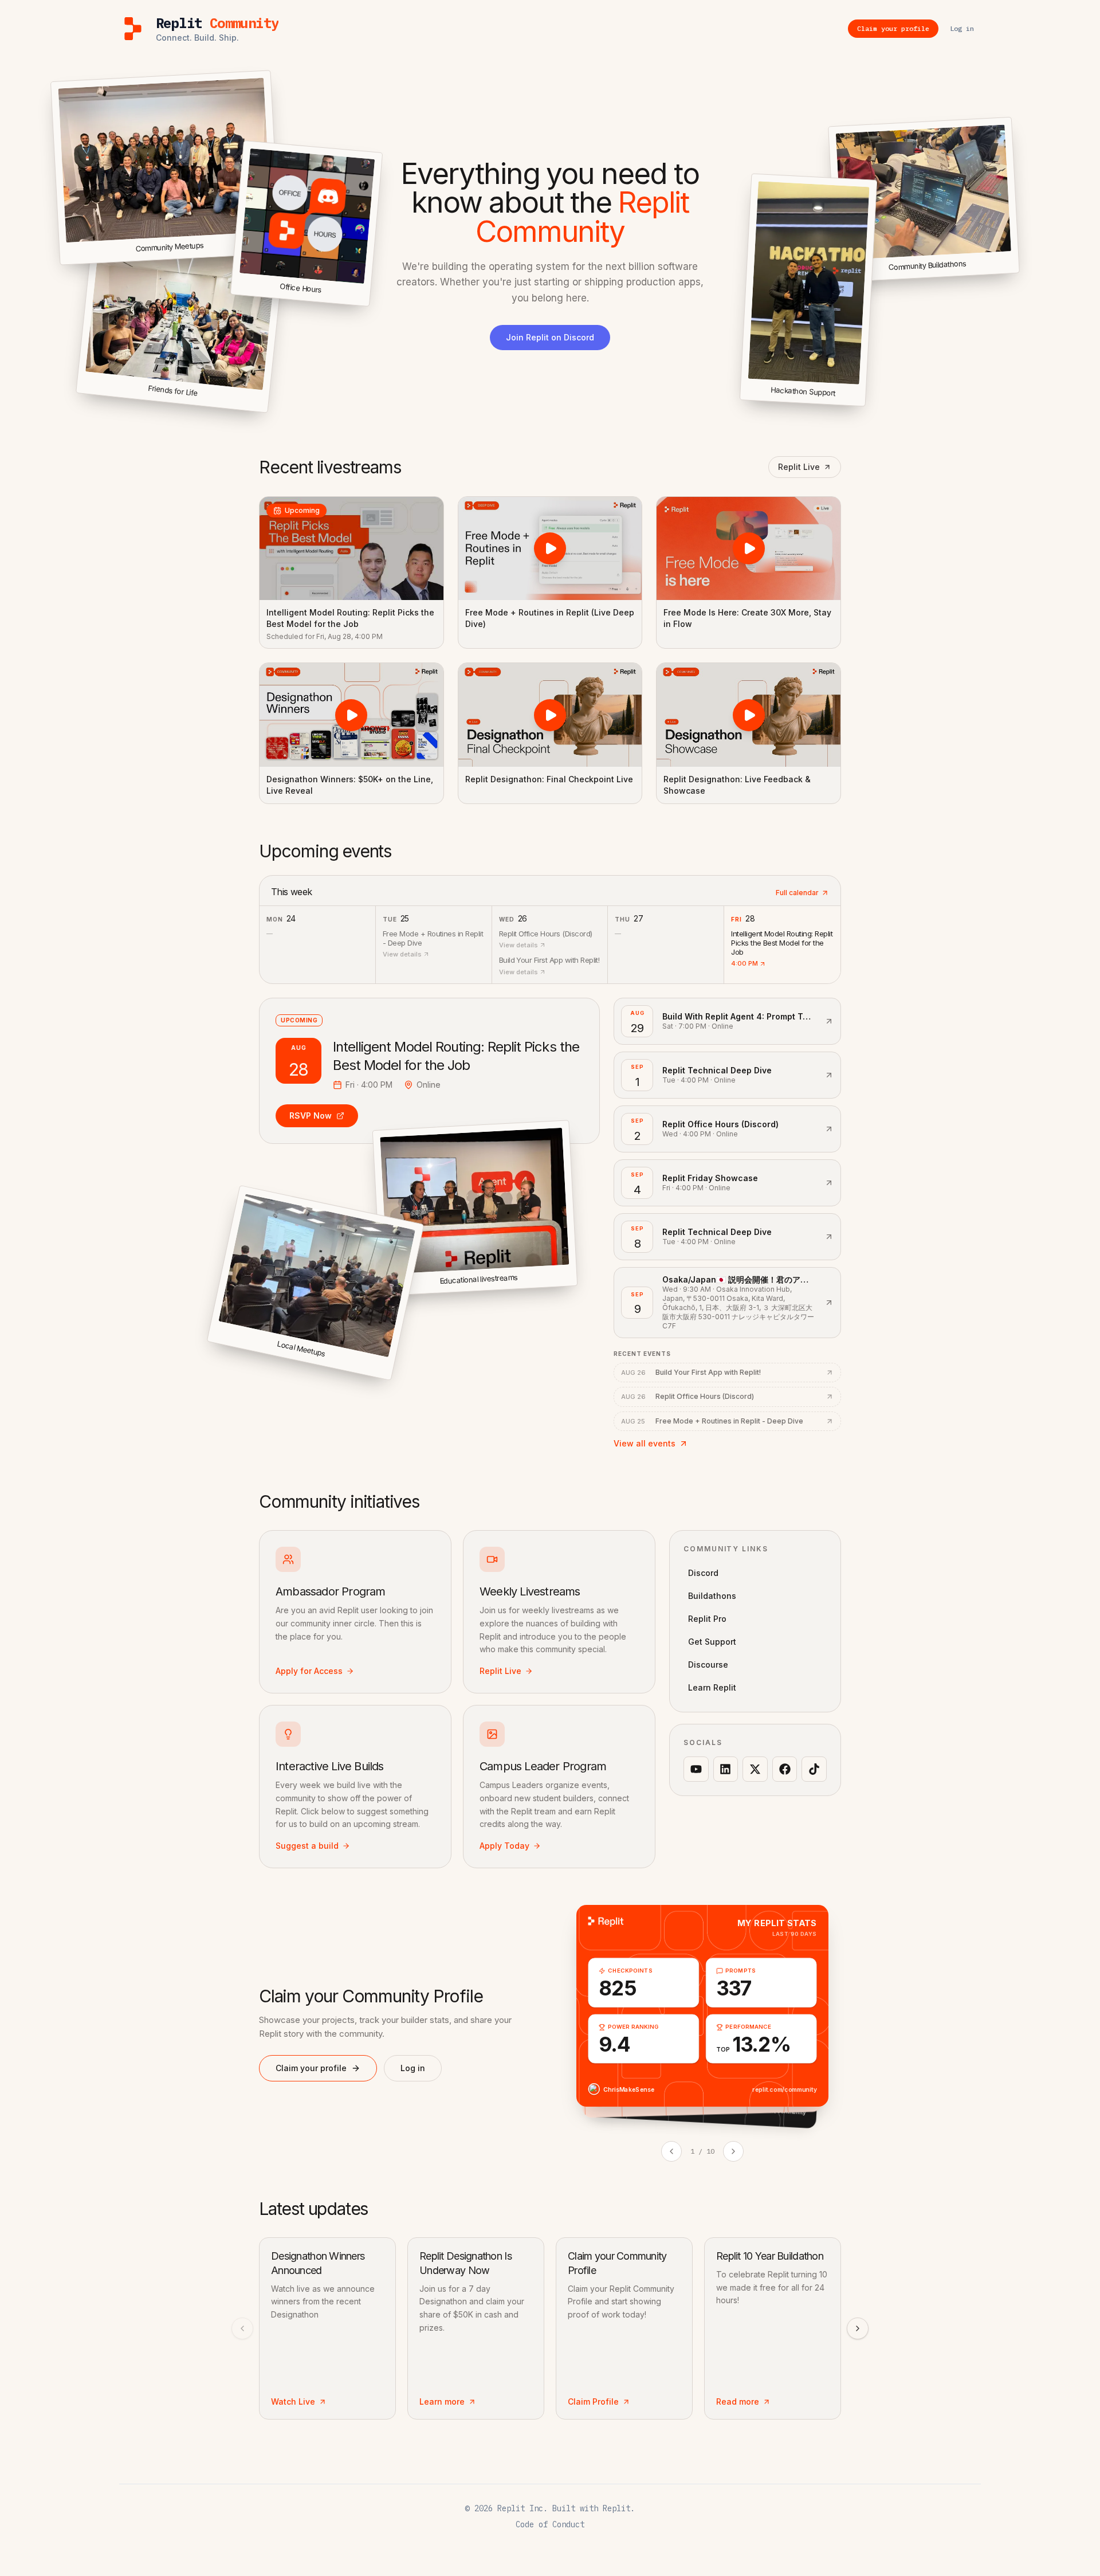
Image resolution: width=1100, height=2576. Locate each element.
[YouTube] (696, 1769)
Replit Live (799, 467)
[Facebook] (785, 1769)
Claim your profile (311, 2068)
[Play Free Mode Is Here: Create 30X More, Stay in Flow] (749, 548)
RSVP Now (311, 1116)
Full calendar (797, 893)
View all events (645, 1443)
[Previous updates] (242, 2328)
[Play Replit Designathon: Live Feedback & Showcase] (749, 715)
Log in (413, 2068)
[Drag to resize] (1017, 271)
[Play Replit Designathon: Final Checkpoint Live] (550, 715)
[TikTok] (814, 1769)
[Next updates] (858, 2328)
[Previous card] (671, 2151)
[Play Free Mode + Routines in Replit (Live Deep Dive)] (550, 548)
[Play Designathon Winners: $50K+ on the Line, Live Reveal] (351, 715)
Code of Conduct (550, 2524)
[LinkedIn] (726, 1769)
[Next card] (733, 2151)
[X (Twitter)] (755, 1769)
